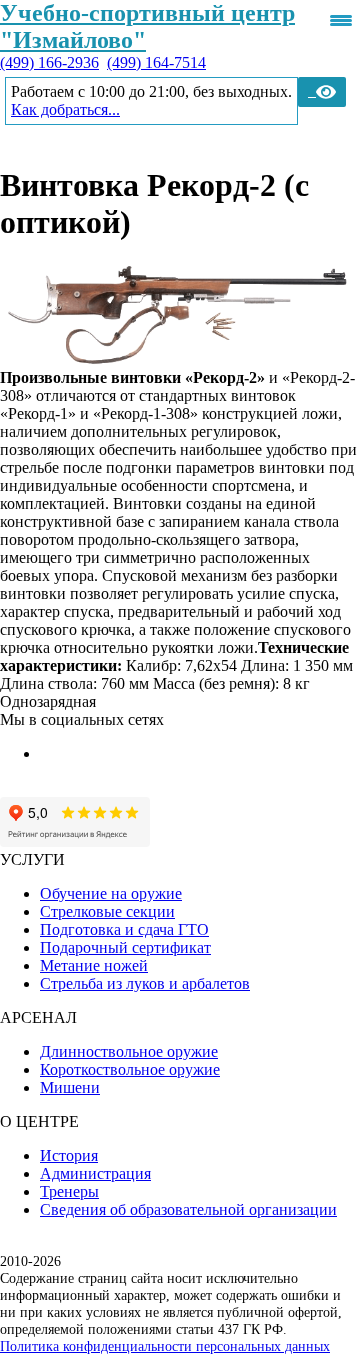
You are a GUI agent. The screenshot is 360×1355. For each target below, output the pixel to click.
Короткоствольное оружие (130, 1069)
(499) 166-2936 (49, 62)
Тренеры (69, 1191)
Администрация (95, 1173)
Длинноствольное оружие (129, 1051)
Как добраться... (65, 109)
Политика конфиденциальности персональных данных (165, 1346)
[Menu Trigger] (341, 20)
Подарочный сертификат (125, 947)
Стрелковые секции (107, 911)
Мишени (70, 1087)
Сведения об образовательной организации (188, 1209)
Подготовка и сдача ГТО (124, 929)
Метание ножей (94, 965)
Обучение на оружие (111, 893)
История (69, 1155)
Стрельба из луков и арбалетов (145, 983)
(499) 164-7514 (156, 62)
